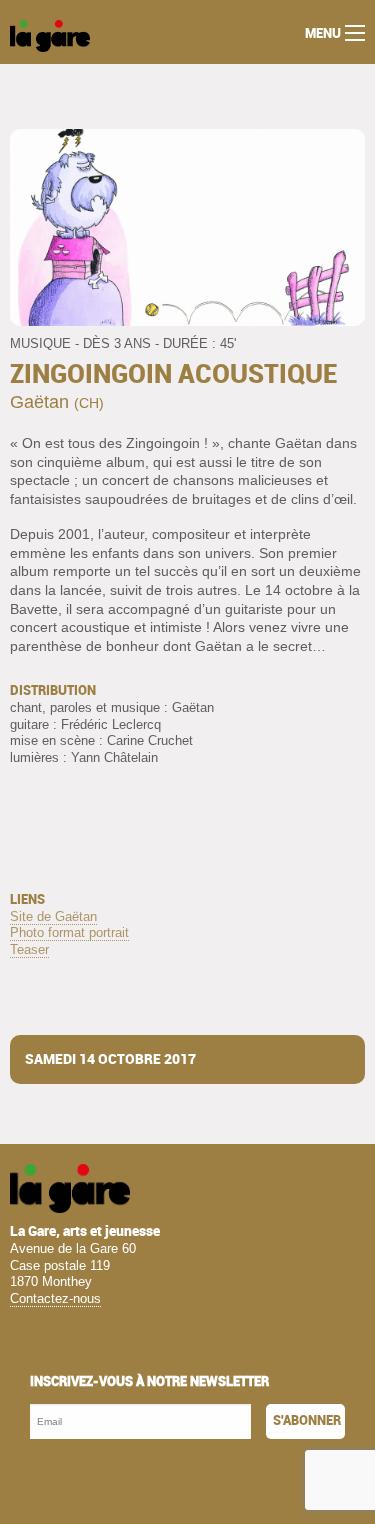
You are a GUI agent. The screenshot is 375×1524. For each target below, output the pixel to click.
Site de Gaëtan (53, 916)
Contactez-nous (55, 1298)
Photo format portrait (69, 932)
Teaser (29, 949)
